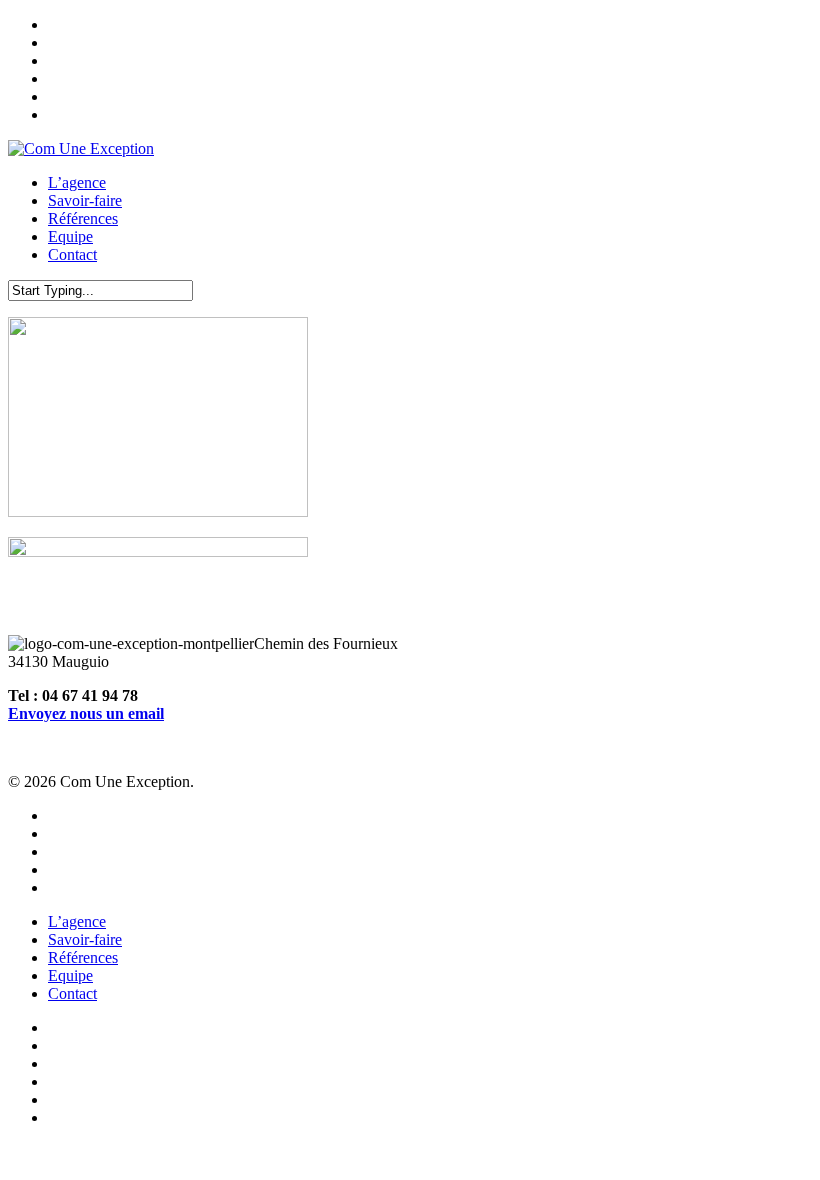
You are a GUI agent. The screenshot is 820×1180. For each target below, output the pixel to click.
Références (83, 957)
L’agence (77, 921)
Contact (72, 993)
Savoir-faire (85, 939)
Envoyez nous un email (86, 713)
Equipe (70, 975)
